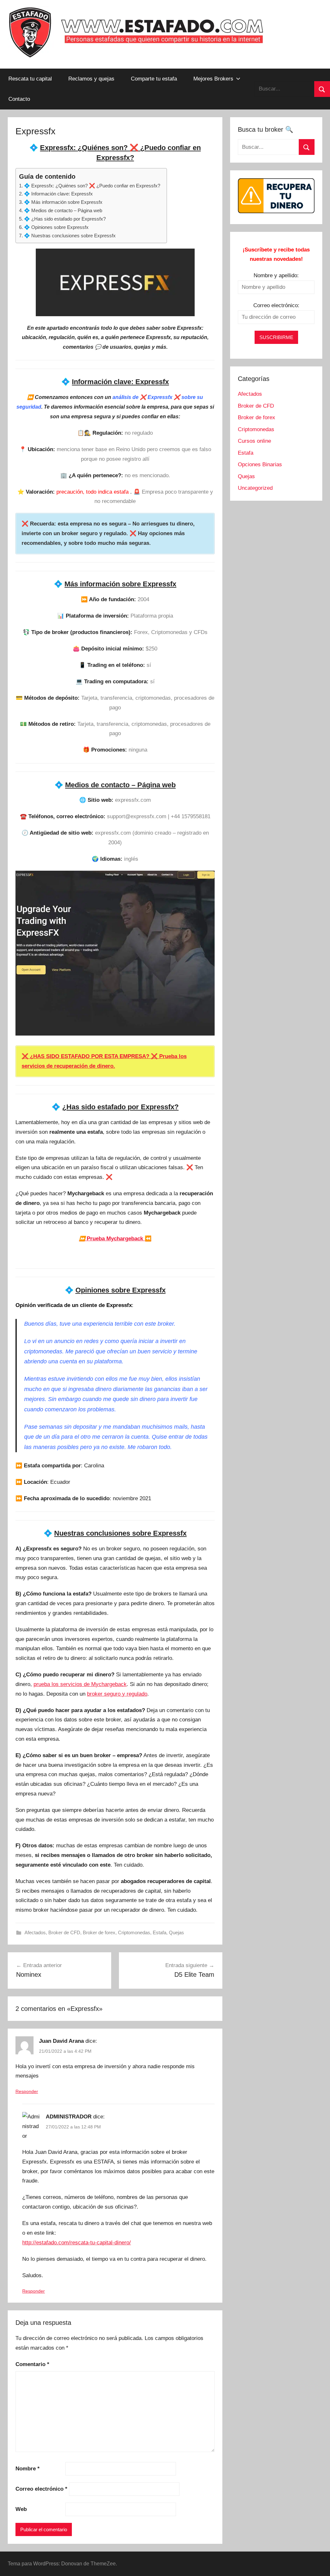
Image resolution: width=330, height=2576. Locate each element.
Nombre (28, 2469)
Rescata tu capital (30, 79)
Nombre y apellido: (276, 275)
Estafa (160, 1932)
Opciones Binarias (260, 464)
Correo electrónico (41, 2489)
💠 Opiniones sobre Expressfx (56, 227)
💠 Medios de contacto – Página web (63, 210)
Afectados (35, 1932)
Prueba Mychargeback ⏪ (115, 1239)
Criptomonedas (134, 1932)
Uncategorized (255, 488)
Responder (27, 2091)
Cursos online (254, 441)
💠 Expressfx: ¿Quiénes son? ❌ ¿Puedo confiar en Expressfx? (92, 186)
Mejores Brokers (213, 79)
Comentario (32, 2364)
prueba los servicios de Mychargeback (80, 1684)
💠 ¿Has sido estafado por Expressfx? (65, 219)
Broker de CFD (64, 1932)
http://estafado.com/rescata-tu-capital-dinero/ (77, 2243)
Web (21, 2509)
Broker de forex (99, 1932)
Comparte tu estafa (154, 79)
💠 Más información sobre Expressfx (63, 202)
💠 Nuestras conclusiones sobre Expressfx (70, 236)
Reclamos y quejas (91, 79)
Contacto (19, 99)
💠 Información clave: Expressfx (58, 194)
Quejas (176, 1932)
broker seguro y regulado (117, 1694)
